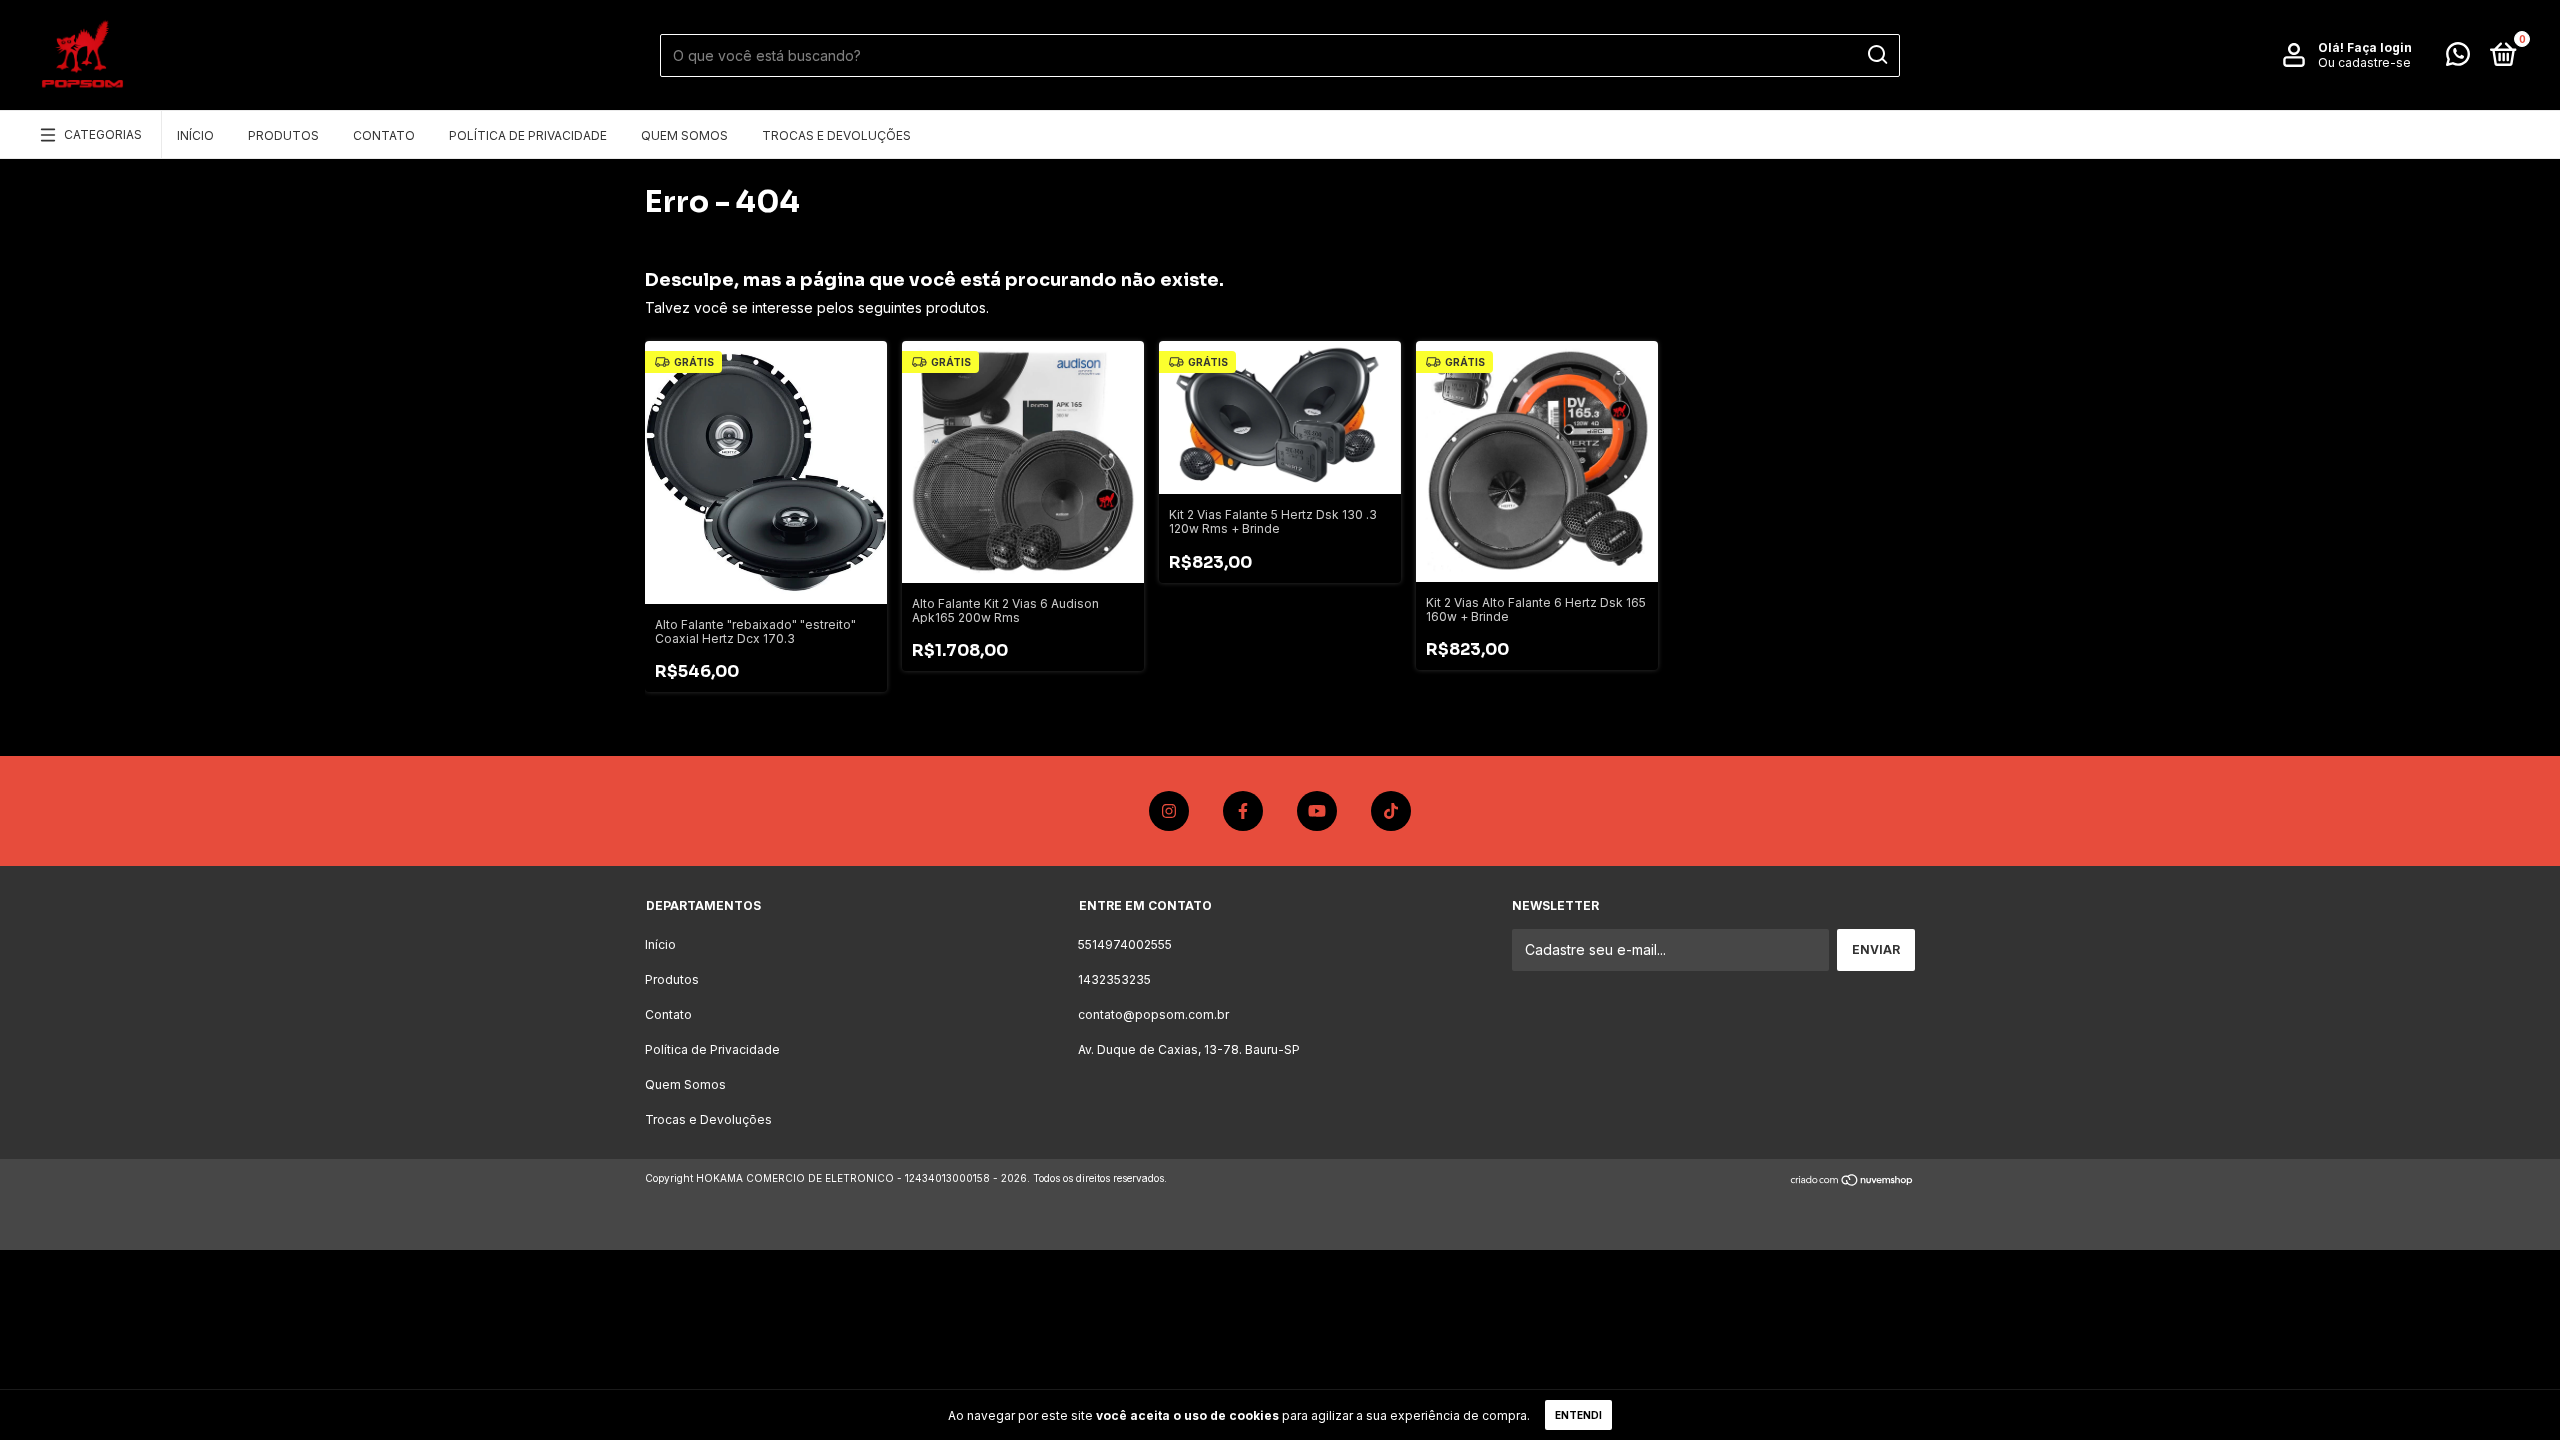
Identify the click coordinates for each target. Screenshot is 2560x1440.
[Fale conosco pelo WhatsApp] (2458, 58)
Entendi (1578, 1415)
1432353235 (1114, 979)
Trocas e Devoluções (836, 135)
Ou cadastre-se (2364, 62)
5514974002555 (1125, 944)
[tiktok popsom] (1391, 811)
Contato (384, 135)
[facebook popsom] (1243, 811)
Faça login (2379, 47)
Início (195, 135)
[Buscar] (1876, 55)
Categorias (103, 134)
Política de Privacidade (528, 135)
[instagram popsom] (1169, 811)
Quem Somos (684, 135)
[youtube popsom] (1317, 811)
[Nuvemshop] (1852, 1180)
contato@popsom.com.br (1153, 1014)
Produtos (283, 135)
